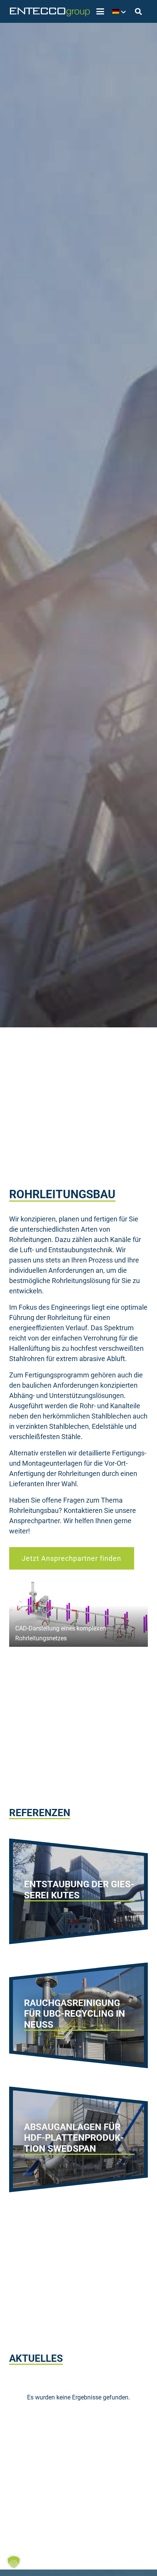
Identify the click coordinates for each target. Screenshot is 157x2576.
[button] (100, 11)
